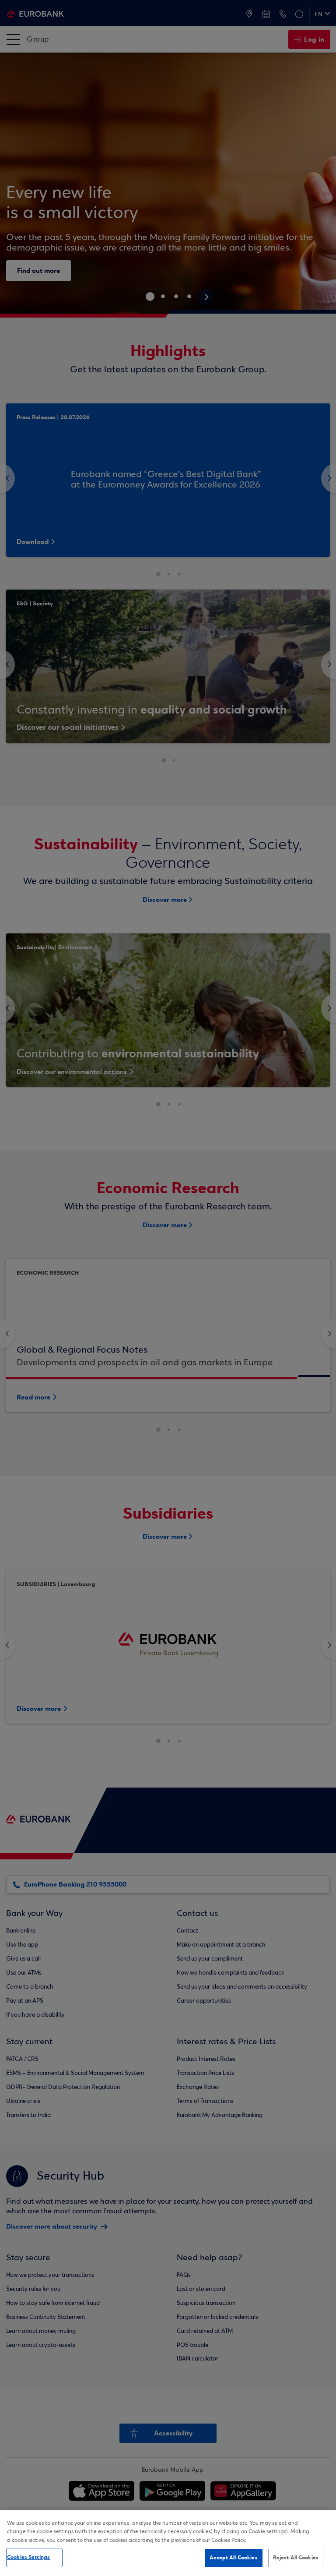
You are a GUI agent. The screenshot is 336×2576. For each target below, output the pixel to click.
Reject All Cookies (296, 2558)
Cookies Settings (28, 2557)
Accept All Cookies (233, 2558)
